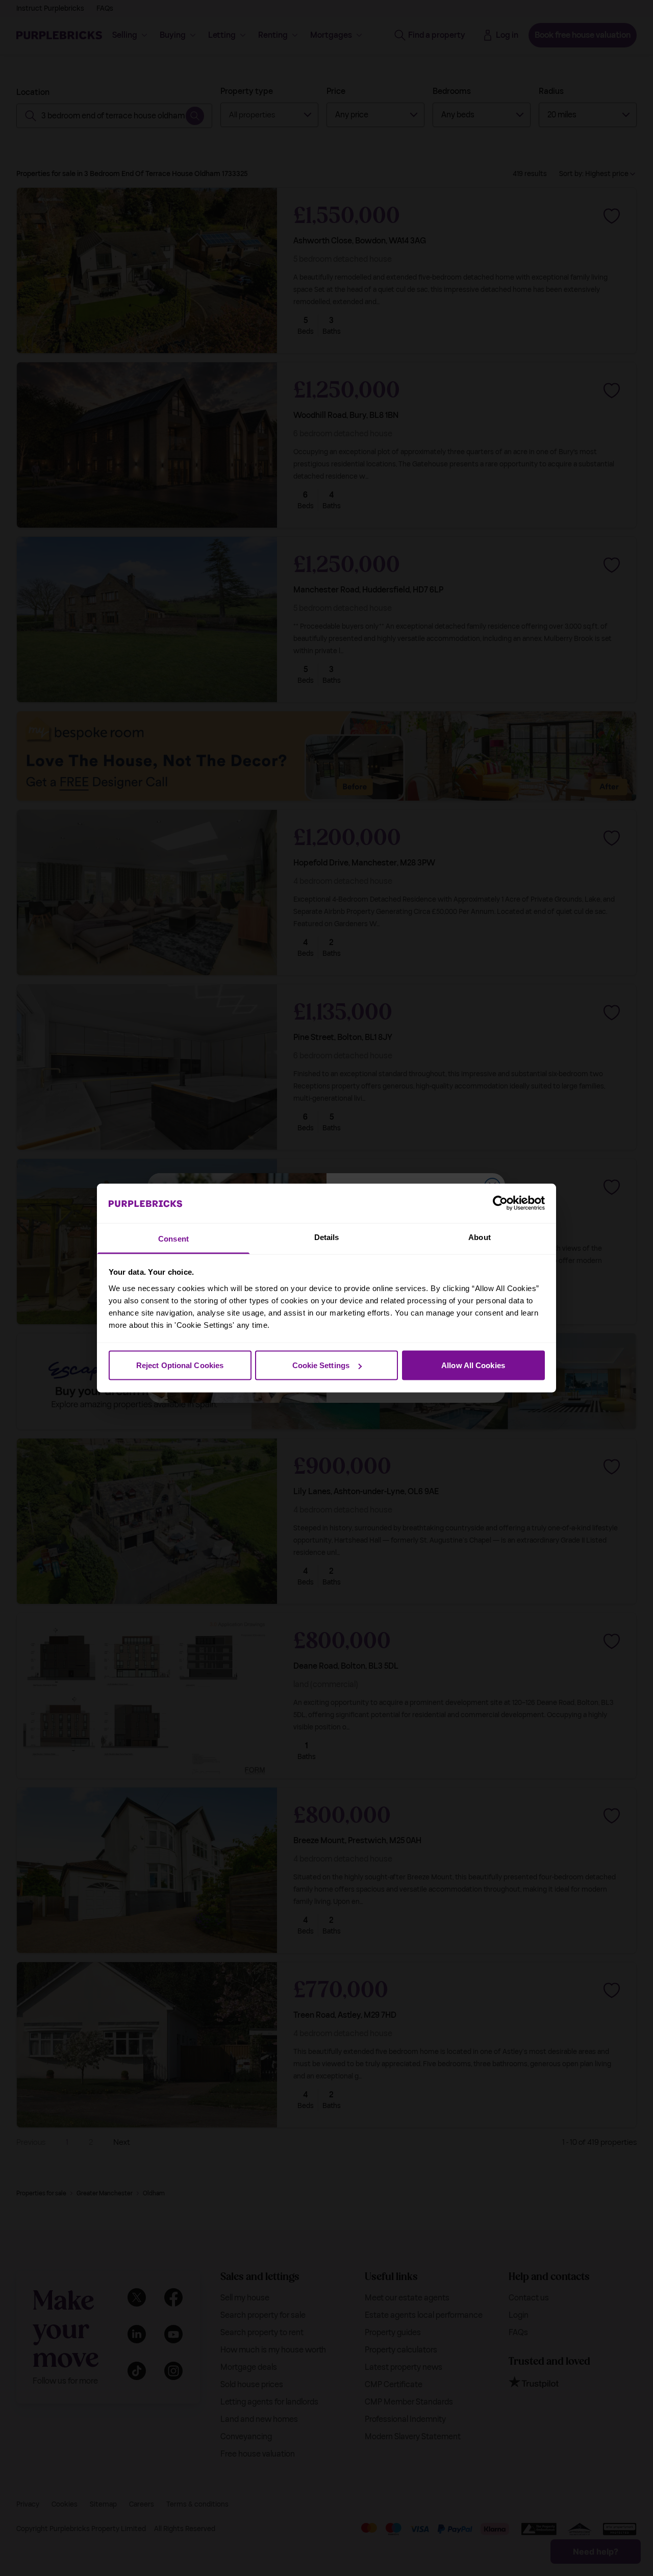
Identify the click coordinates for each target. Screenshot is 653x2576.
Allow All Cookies (473, 1365)
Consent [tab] (173, 1238)
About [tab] (480, 1237)
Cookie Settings (321, 1365)
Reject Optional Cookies (180, 1365)
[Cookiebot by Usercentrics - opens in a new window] (500, 1203)
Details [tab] (327, 1237)
